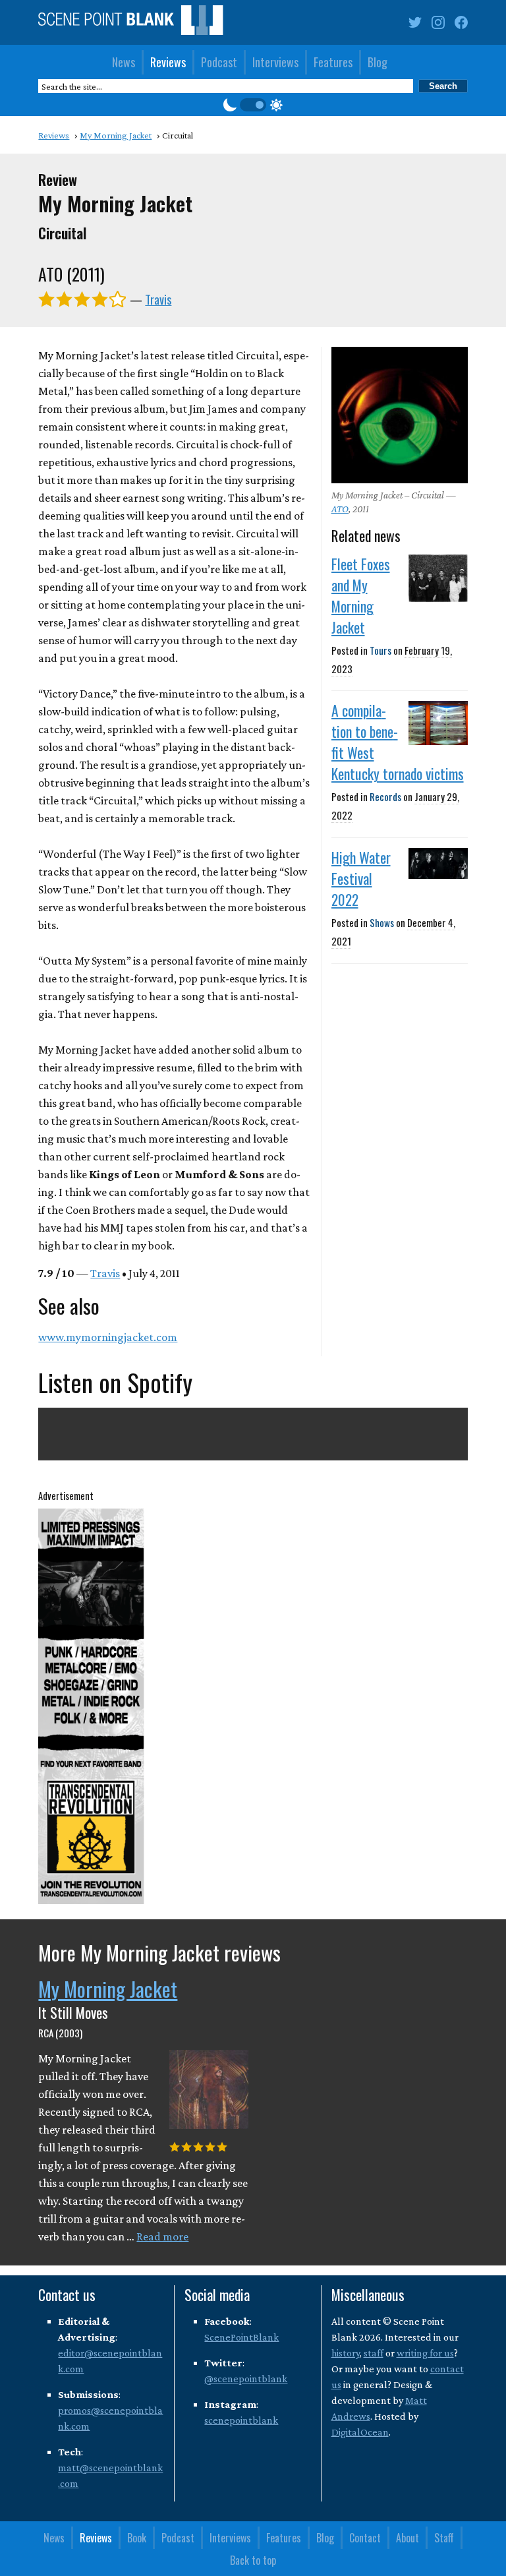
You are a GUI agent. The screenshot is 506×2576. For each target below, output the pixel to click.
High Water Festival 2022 (361, 878)
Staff (444, 2538)
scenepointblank (241, 2420)
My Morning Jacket (108, 1989)
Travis (158, 299)
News (124, 62)
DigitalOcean (360, 2432)
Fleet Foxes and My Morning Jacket (361, 595)
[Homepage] (130, 23)
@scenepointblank (246, 2379)
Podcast (219, 62)
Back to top (253, 2560)
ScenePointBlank (241, 2337)
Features (333, 62)
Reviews (168, 62)
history (346, 2353)
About (408, 2538)
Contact (365, 2538)
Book (137, 2538)
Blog (378, 62)
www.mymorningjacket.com (108, 1337)
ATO (340, 509)
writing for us (425, 2353)
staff (374, 2353)
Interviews (275, 62)
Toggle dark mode (253, 105)
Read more (162, 2236)
